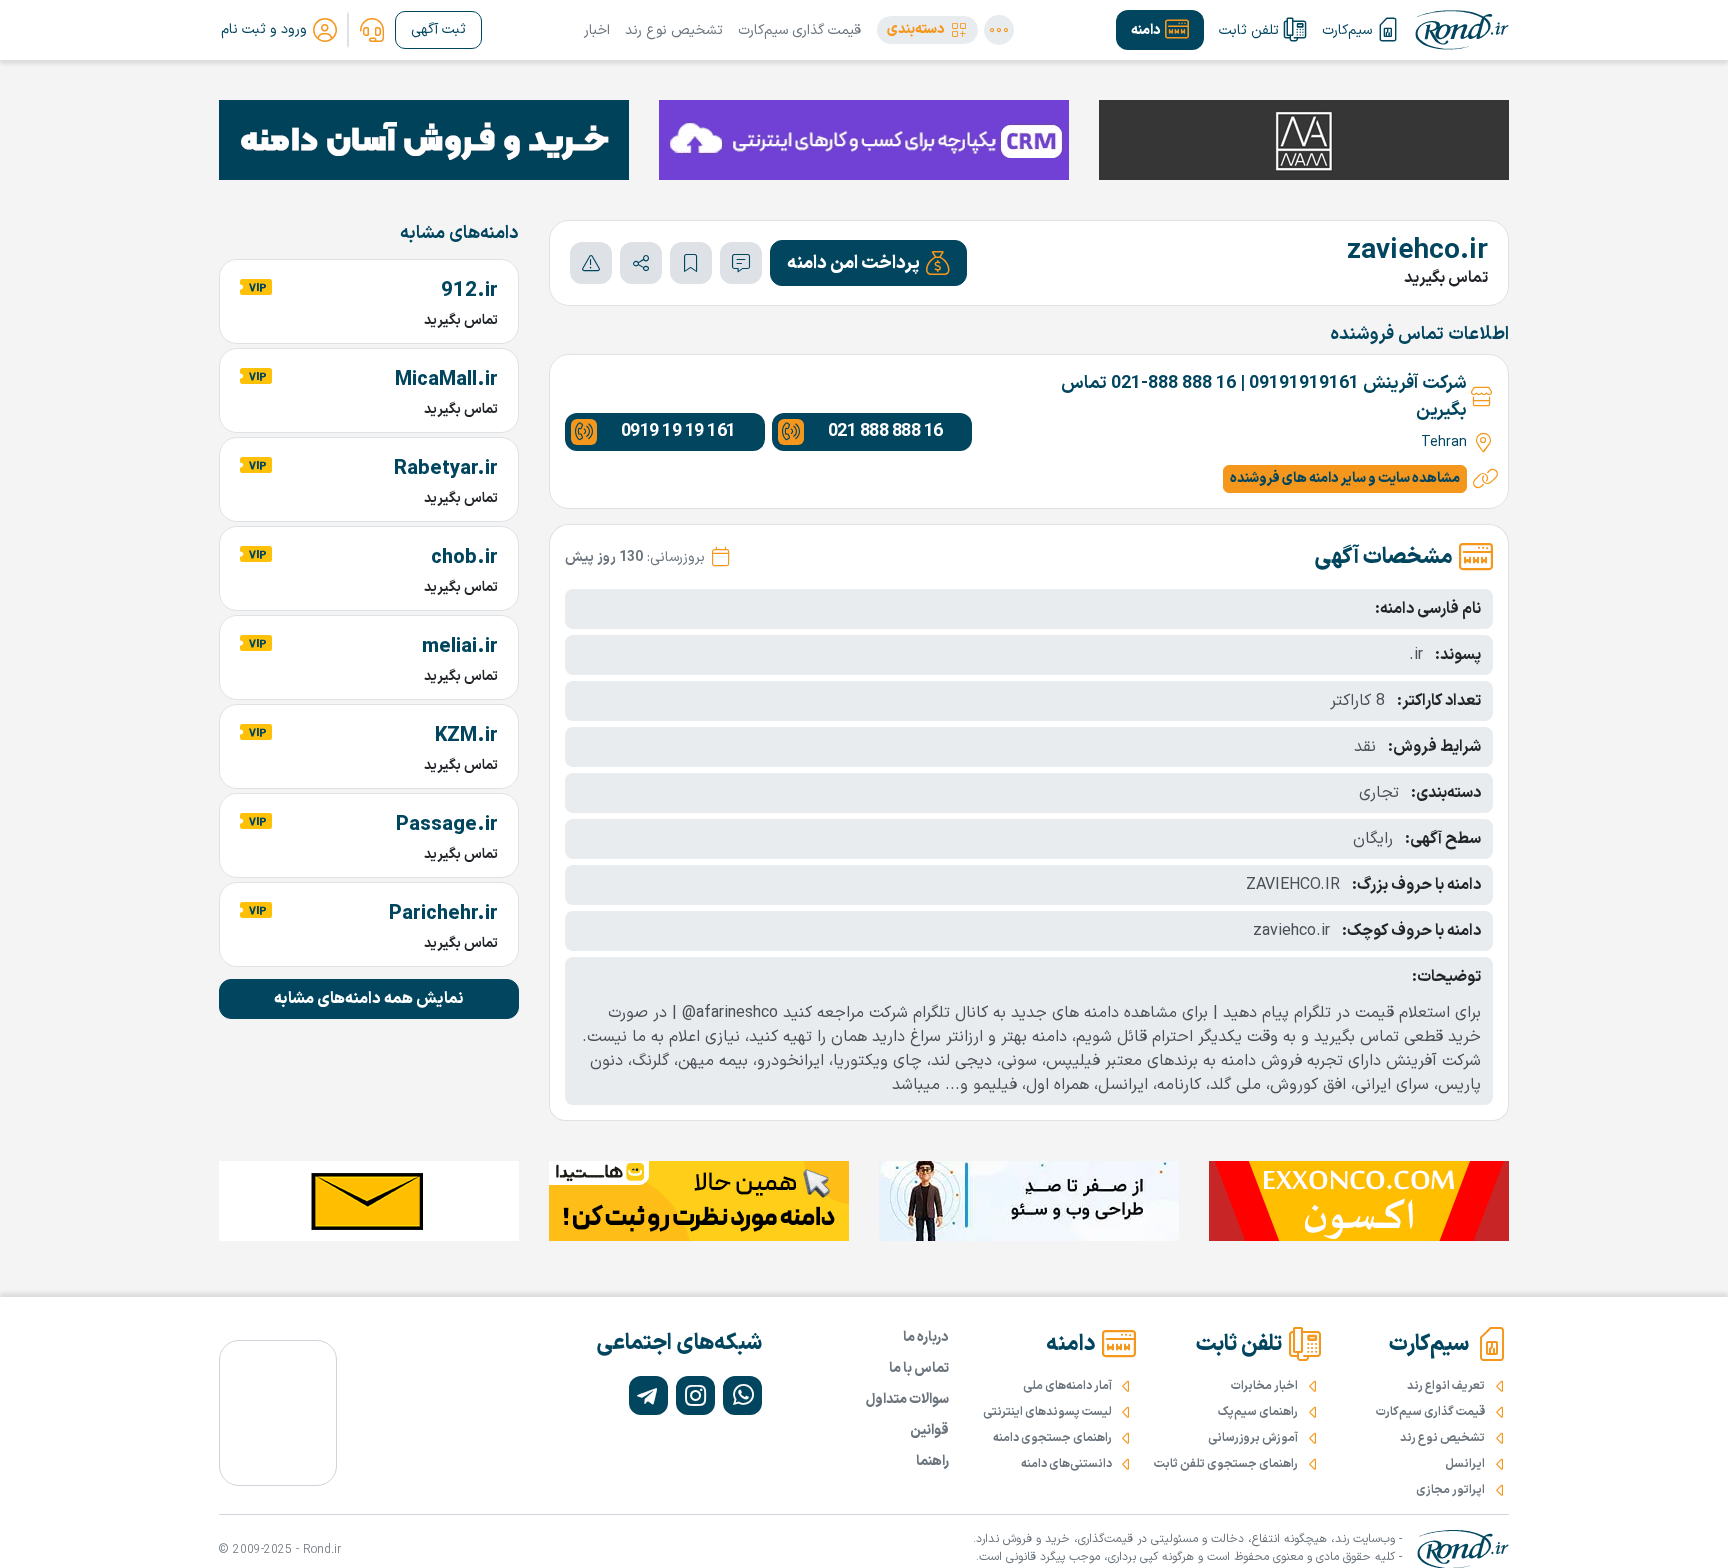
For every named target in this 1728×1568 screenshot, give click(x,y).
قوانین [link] (929, 1430)
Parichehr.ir (443, 914)
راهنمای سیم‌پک (1258, 1412)
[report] (591, 263)
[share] (641, 263)
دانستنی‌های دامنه (1066, 1464)
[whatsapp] (742, 1395)
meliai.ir (460, 647)
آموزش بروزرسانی (1253, 1438)
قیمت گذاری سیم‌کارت (799, 30)
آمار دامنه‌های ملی (1067, 1386)
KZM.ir (466, 736)
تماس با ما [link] (919, 1368)
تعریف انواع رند (1446, 1386)
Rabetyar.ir (446, 469)
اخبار (597, 30)
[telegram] (648, 1395)
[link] (372, 30)
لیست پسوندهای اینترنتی (1047, 1412)
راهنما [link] (932, 1461)
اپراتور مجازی (1450, 1490)
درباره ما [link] (926, 1337)
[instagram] (695, 1395)
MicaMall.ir (446, 380)
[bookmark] (691, 263)
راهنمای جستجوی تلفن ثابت (1226, 1464)
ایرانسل (1465, 1464)
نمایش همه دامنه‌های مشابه (369, 999)
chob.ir (464, 558)
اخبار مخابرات (1264, 1386)
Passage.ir (447, 825)
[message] (741, 263)
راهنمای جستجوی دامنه (1052, 1438)
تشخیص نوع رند (674, 30)
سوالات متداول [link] (907, 1399)
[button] (927, 30)
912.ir (469, 291)
